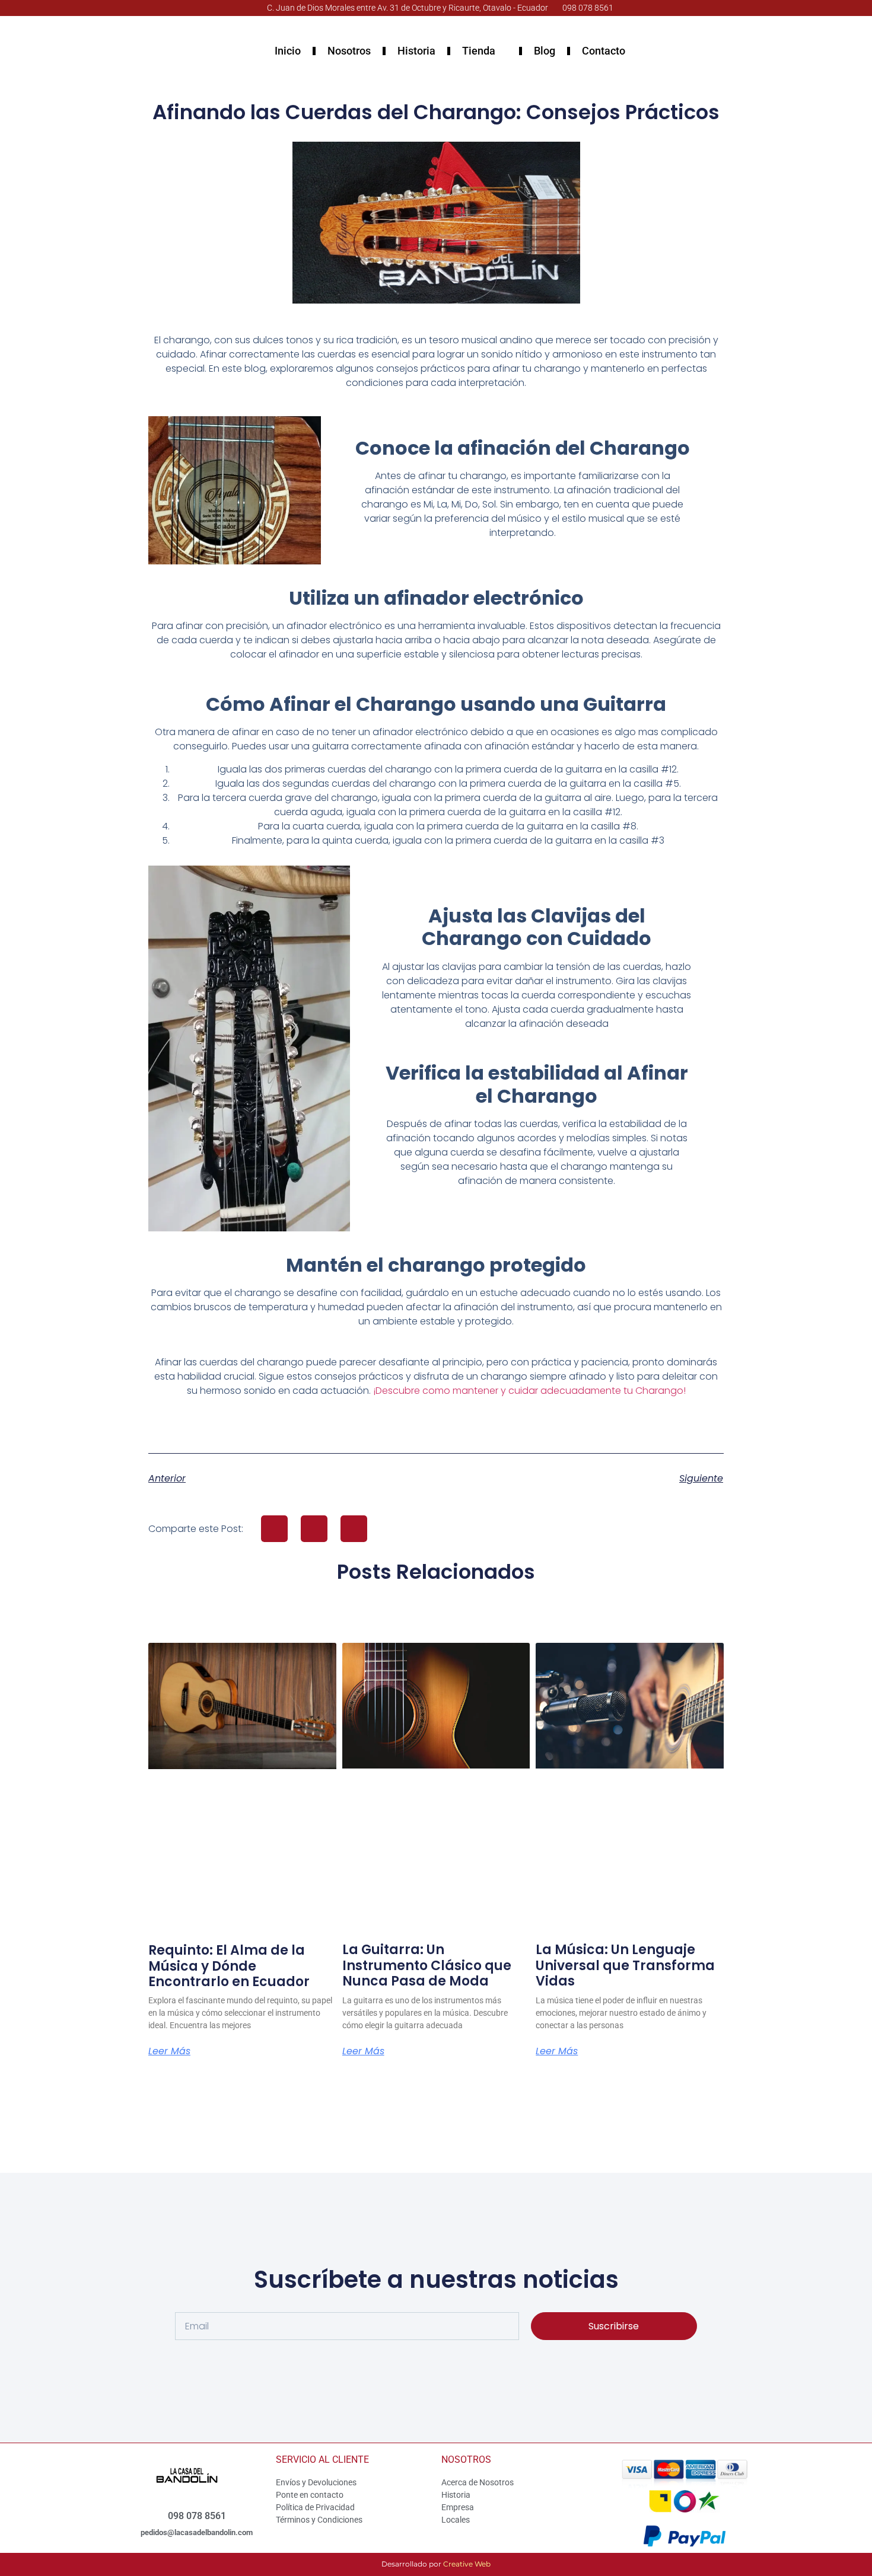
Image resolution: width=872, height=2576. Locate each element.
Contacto (604, 51)
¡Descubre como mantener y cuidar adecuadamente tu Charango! (529, 1391)
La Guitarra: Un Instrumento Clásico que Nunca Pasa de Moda (427, 1965)
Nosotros (349, 51)
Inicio (288, 51)
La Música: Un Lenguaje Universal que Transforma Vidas (625, 1965)
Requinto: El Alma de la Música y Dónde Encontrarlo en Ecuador (229, 1966)
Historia (416, 51)
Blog (545, 51)
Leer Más (169, 2051)
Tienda (479, 51)
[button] (274, 1529)
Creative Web (467, 2564)
